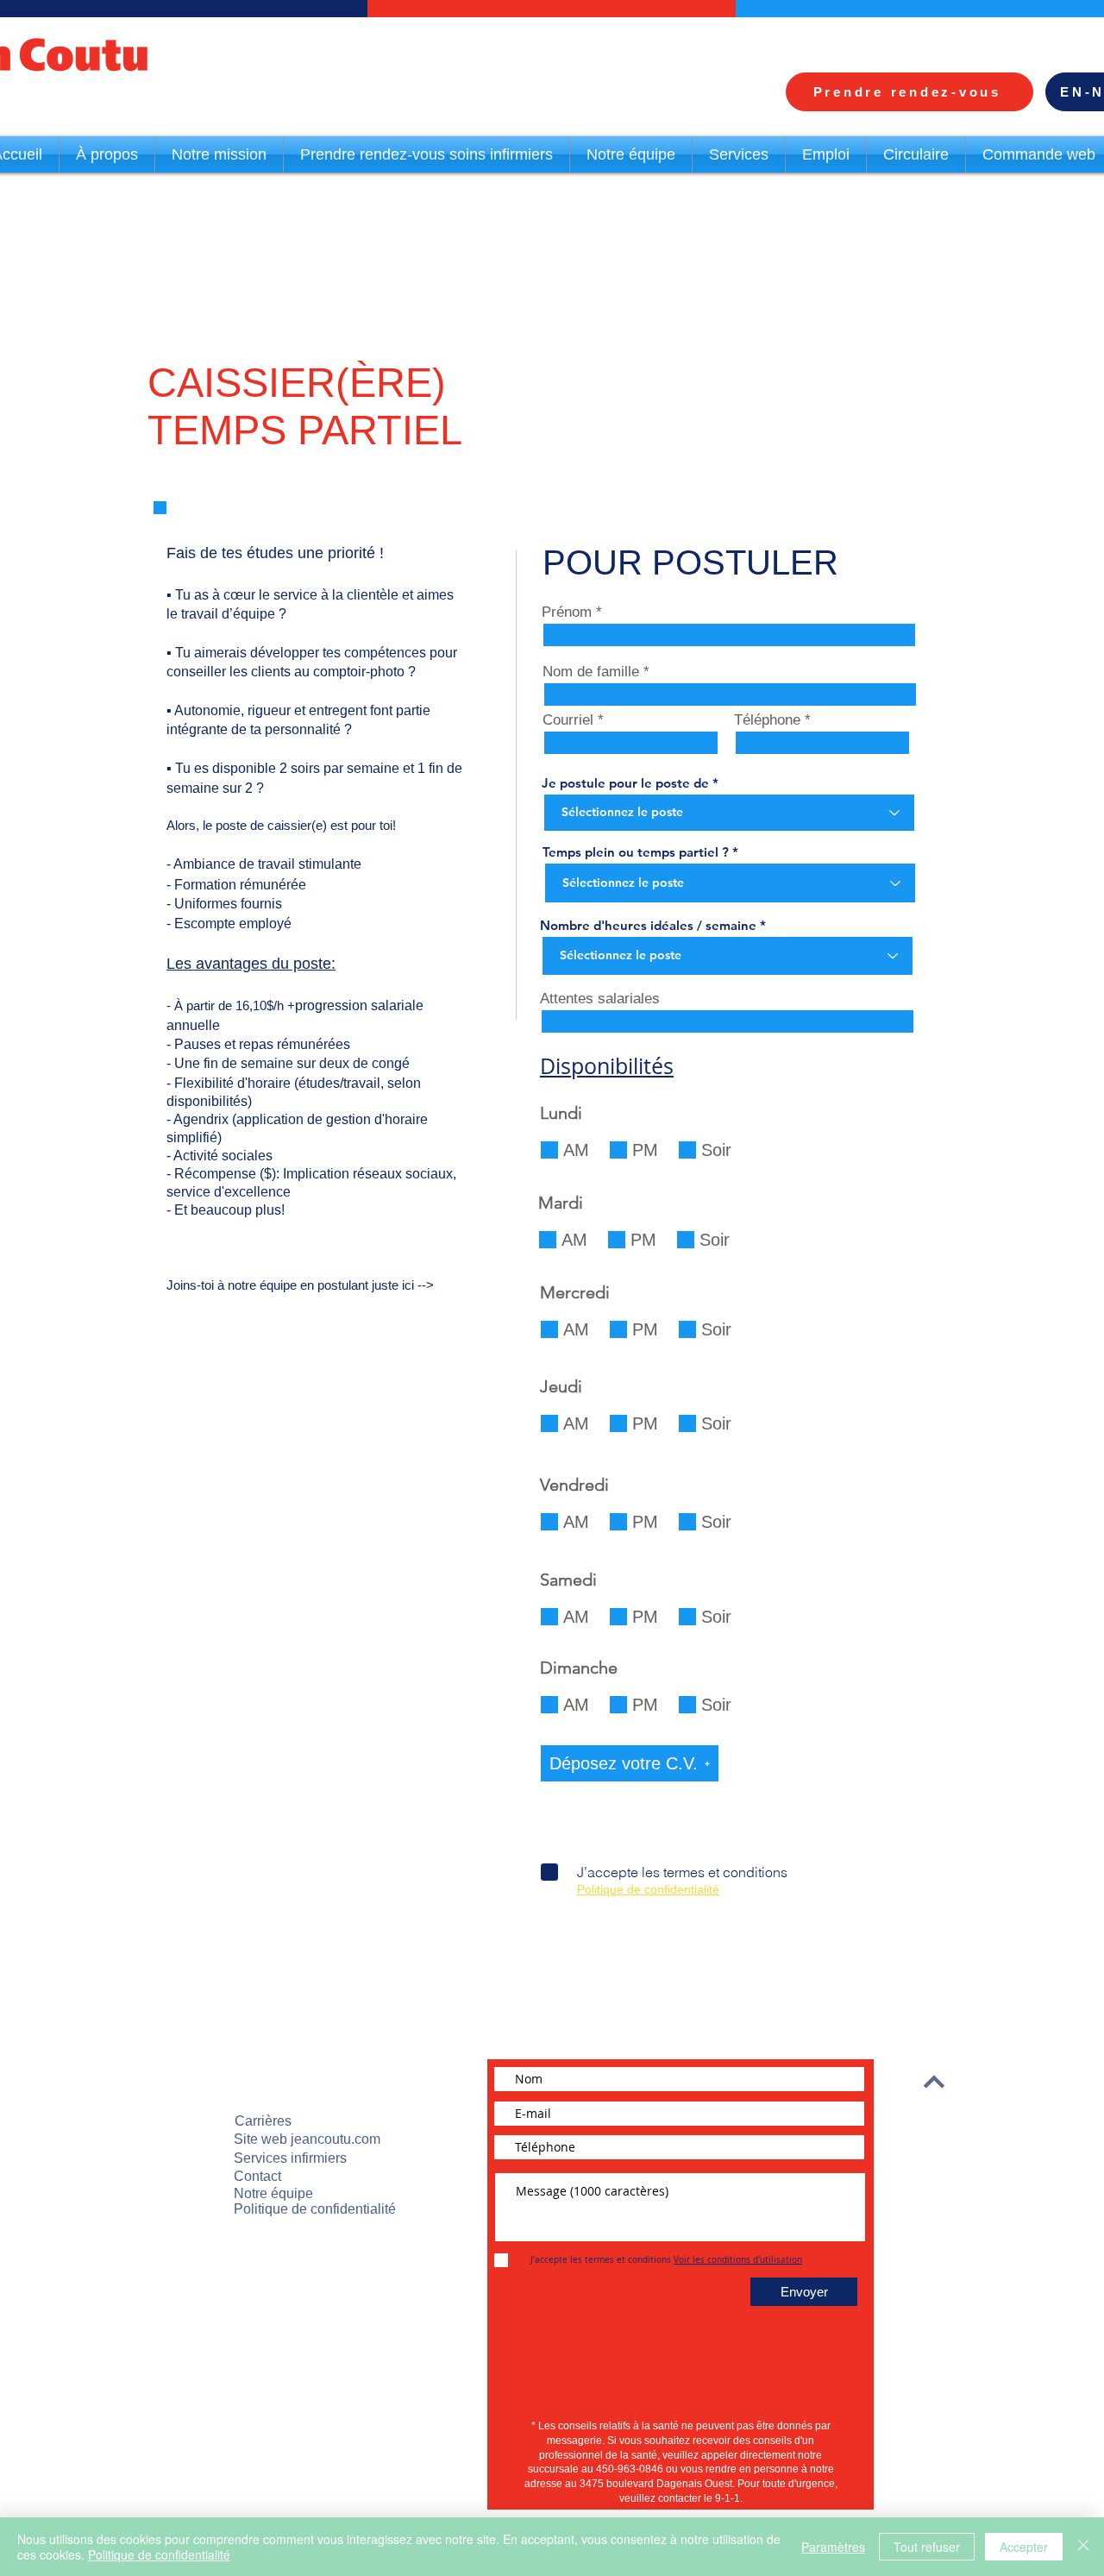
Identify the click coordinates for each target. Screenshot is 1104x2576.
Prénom (567, 612)
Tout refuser (927, 2547)
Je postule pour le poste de (625, 783)
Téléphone (767, 720)
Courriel (568, 720)
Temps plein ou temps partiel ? (636, 852)
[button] (630, 1763)
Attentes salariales (600, 999)
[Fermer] (1083, 2547)
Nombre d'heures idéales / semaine (648, 925)
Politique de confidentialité (159, 2554)
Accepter (1024, 2547)
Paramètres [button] (833, 2547)
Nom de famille (591, 672)
